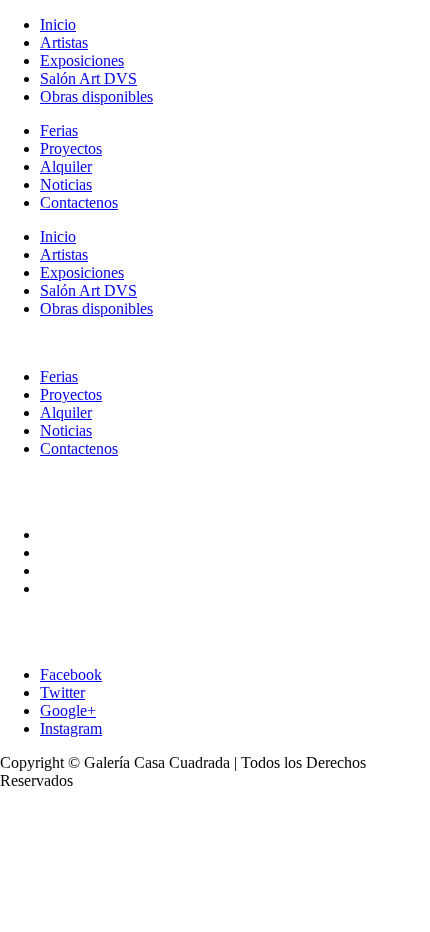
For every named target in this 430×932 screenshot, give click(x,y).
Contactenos (79, 202)
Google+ (68, 710)
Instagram (71, 728)
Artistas (64, 42)
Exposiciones (82, 60)
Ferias (59, 130)
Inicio (58, 24)
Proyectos (71, 148)
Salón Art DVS (88, 78)
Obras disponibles (96, 96)
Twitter (62, 692)
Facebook (71, 674)
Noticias (66, 184)
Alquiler (66, 166)
